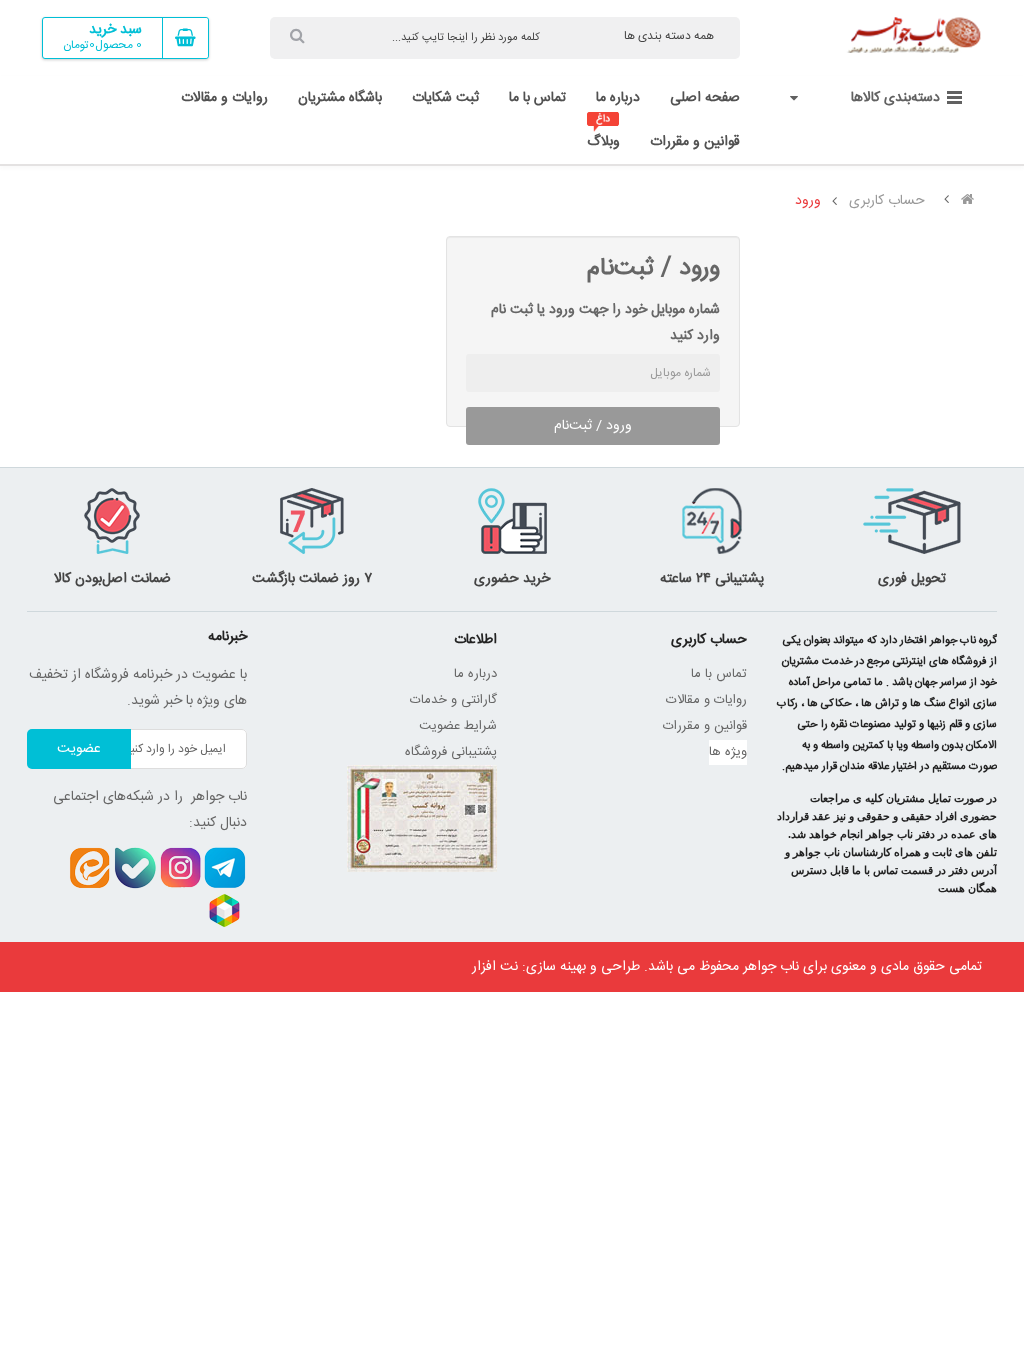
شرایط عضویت (458, 726)
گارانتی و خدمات (453, 700)
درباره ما (475, 674)
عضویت (79, 749)
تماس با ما (719, 674)
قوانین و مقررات (705, 726)
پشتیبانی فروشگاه (451, 752)
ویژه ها (728, 752)
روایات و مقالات (706, 700)
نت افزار (495, 967)
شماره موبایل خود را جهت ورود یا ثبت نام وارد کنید (605, 323)
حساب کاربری (887, 201)
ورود (808, 201)
